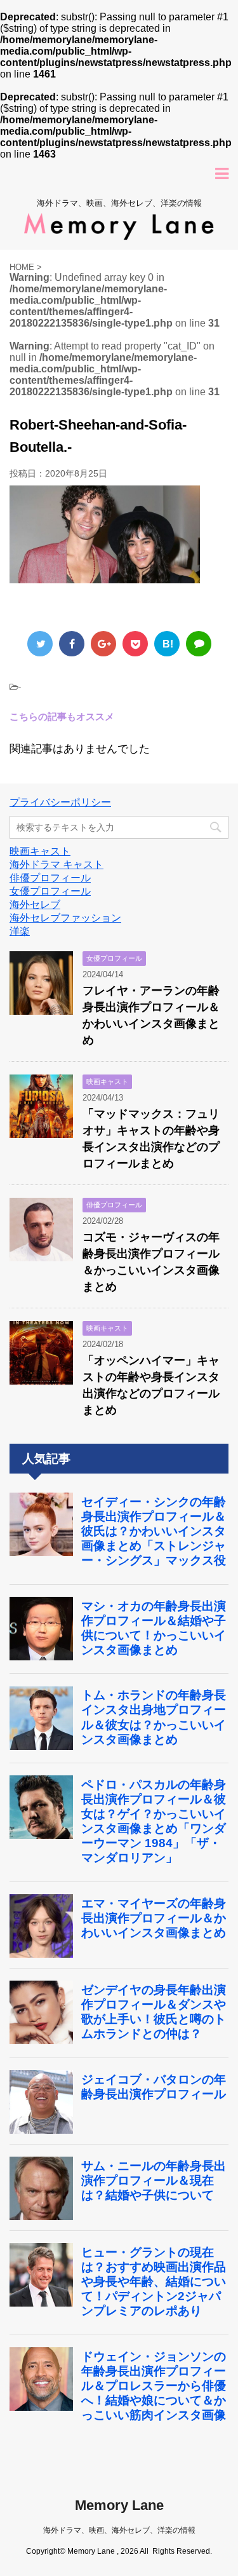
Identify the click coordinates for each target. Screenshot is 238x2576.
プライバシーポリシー (60, 802)
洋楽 (20, 931)
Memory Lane (119, 2505)
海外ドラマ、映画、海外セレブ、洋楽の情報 (119, 2530)
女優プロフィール (50, 891)
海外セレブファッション (65, 918)
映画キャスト (40, 851)
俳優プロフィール (50, 878)
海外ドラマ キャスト (56, 864)
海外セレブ (35, 905)
